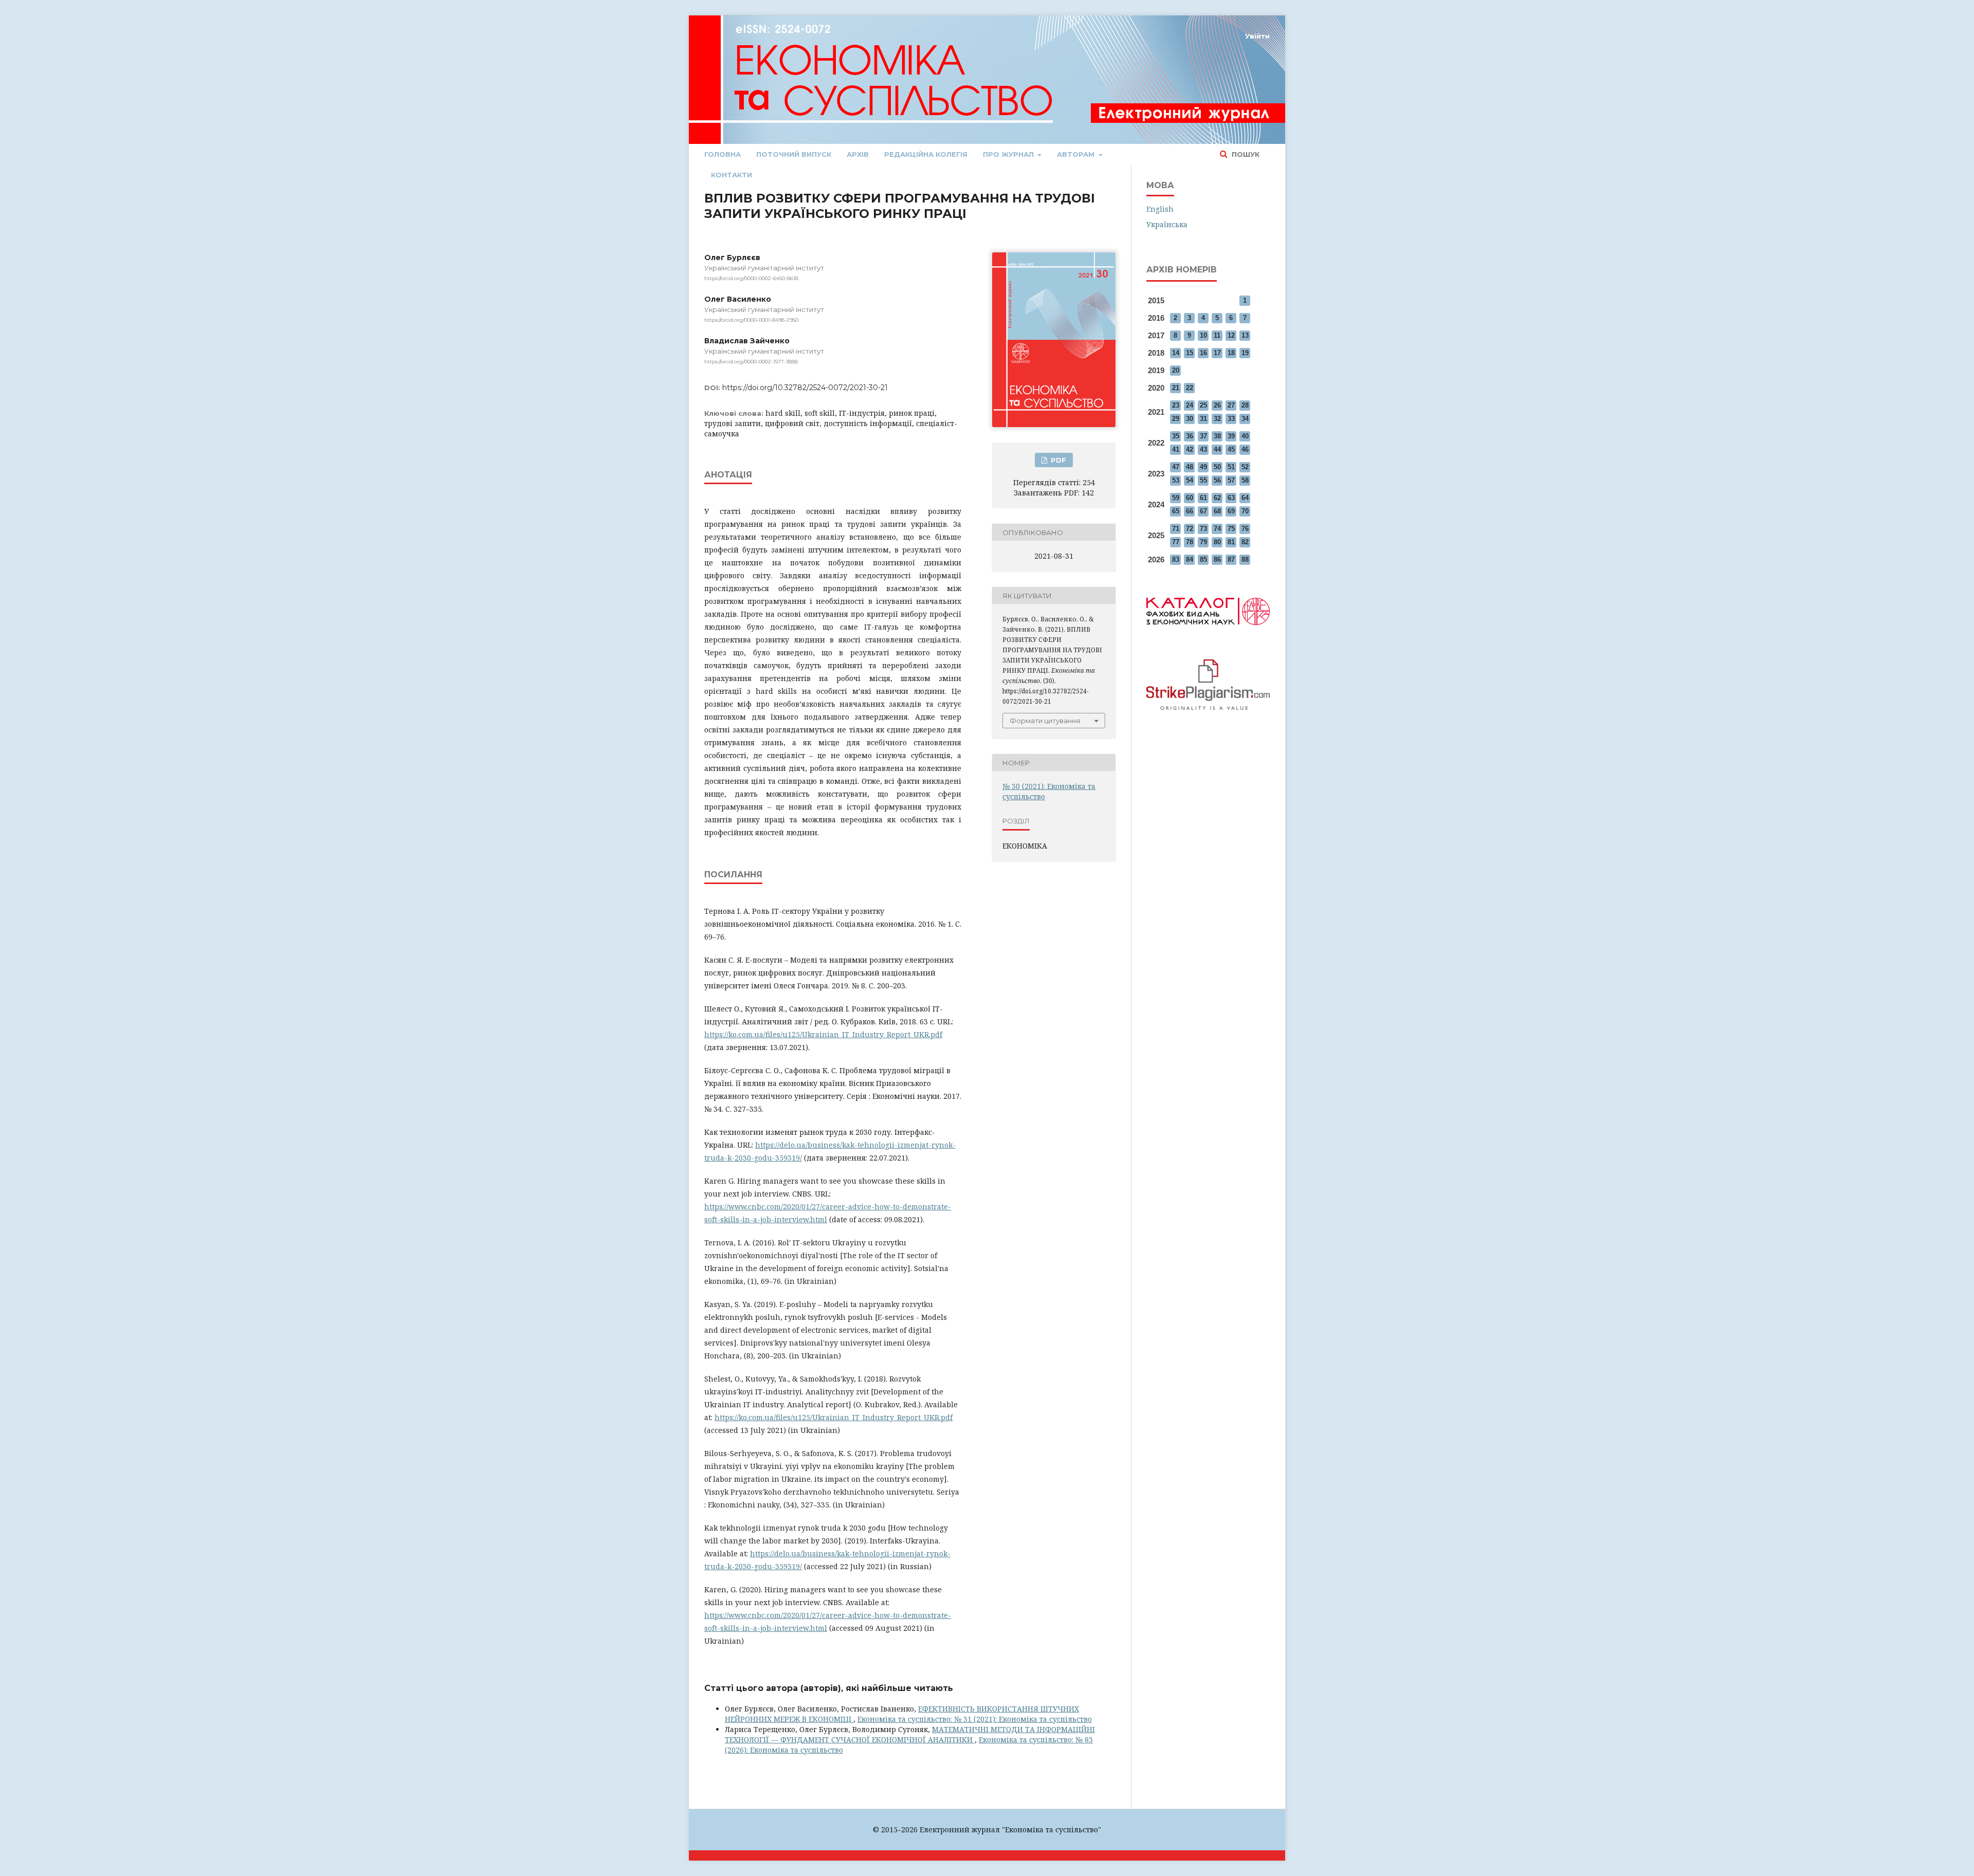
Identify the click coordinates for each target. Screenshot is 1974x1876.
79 (1203, 542)
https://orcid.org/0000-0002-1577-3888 (751, 362)
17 (1217, 353)
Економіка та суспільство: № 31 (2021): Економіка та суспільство (975, 1719)
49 (1203, 467)
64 (1245, 498)
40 (1245, 436)
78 (1190, 542)
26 (1217, 405)
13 (1245, 335)
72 (1190, 529)
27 (1231, 405)
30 (1190, 419)
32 (1217, 419)
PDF (1057, 460)
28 (1245, 405)
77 (1176, 542)
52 (1245, 467)
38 (1217, 436)
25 (1203, 405)
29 (1176, 419)
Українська (1167, 224)
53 (1176, 480)
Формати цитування (1045, 721)
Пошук (1245, 154)
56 (1217, 480)
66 (1190, 511)
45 (1231, 449)
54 (1190, 480)
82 (1245, 542)
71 (1176, 529)
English (1160, 209)
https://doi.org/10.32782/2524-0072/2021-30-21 (805, 388)
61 (1203, 498)
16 (1203, 353)
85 (1203, 559)
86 (1217, 559)
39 (1231, 436)
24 (1190, 405)
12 (1231, 335)
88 (1245, 559)
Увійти (1257, 36)
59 (1176, 498)
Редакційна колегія (926, 154)
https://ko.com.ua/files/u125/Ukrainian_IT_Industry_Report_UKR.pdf (823, 1034)
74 (1217, 529)
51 (1231, 467)
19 (1245, 353)
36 (1190, 436)
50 (1217, 467)
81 (1231, 542)
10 (1203, 335)
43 (1203, 449)
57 (1231, 480)
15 (1190, 353)
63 (1231, 498)
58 (1245, 480)
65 (1176, 511)
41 (1176, 449)
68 (1217, 511)
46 (1245, 449)
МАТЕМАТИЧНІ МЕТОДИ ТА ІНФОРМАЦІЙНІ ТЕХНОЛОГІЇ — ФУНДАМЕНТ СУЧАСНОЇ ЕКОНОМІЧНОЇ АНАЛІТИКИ (910, 1734)
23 (1176, 405)
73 (1203, 529)
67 (1203, 511)
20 (1176, 370)
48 (1190, 467)
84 (1190, 559)
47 (1176, 467)
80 (1217, 542)
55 (1203, 480)
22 (1190, 388)
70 (1245, 511)
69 (1231, 511)
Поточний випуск (794, 154)
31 (1203, 419)
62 (1217, 498)
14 (1176, 353)
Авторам (1077, 154)
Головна (723, 154)
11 (1217, 335)
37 (1203, 436)
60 (1190, 498)
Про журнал (1009, 154)
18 (1231, 353)
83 (1176, 559)
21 (1176, 388)
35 (1176, 436)
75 (1231, 529)
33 (1231, 419)
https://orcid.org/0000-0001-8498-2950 (751, 320)
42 (1190, 449)
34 (1245, 419)
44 (1217, 449)
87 (1231, 559)
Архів (858, 154)
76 (1245, 529)
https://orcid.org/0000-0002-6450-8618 (751, 278)
